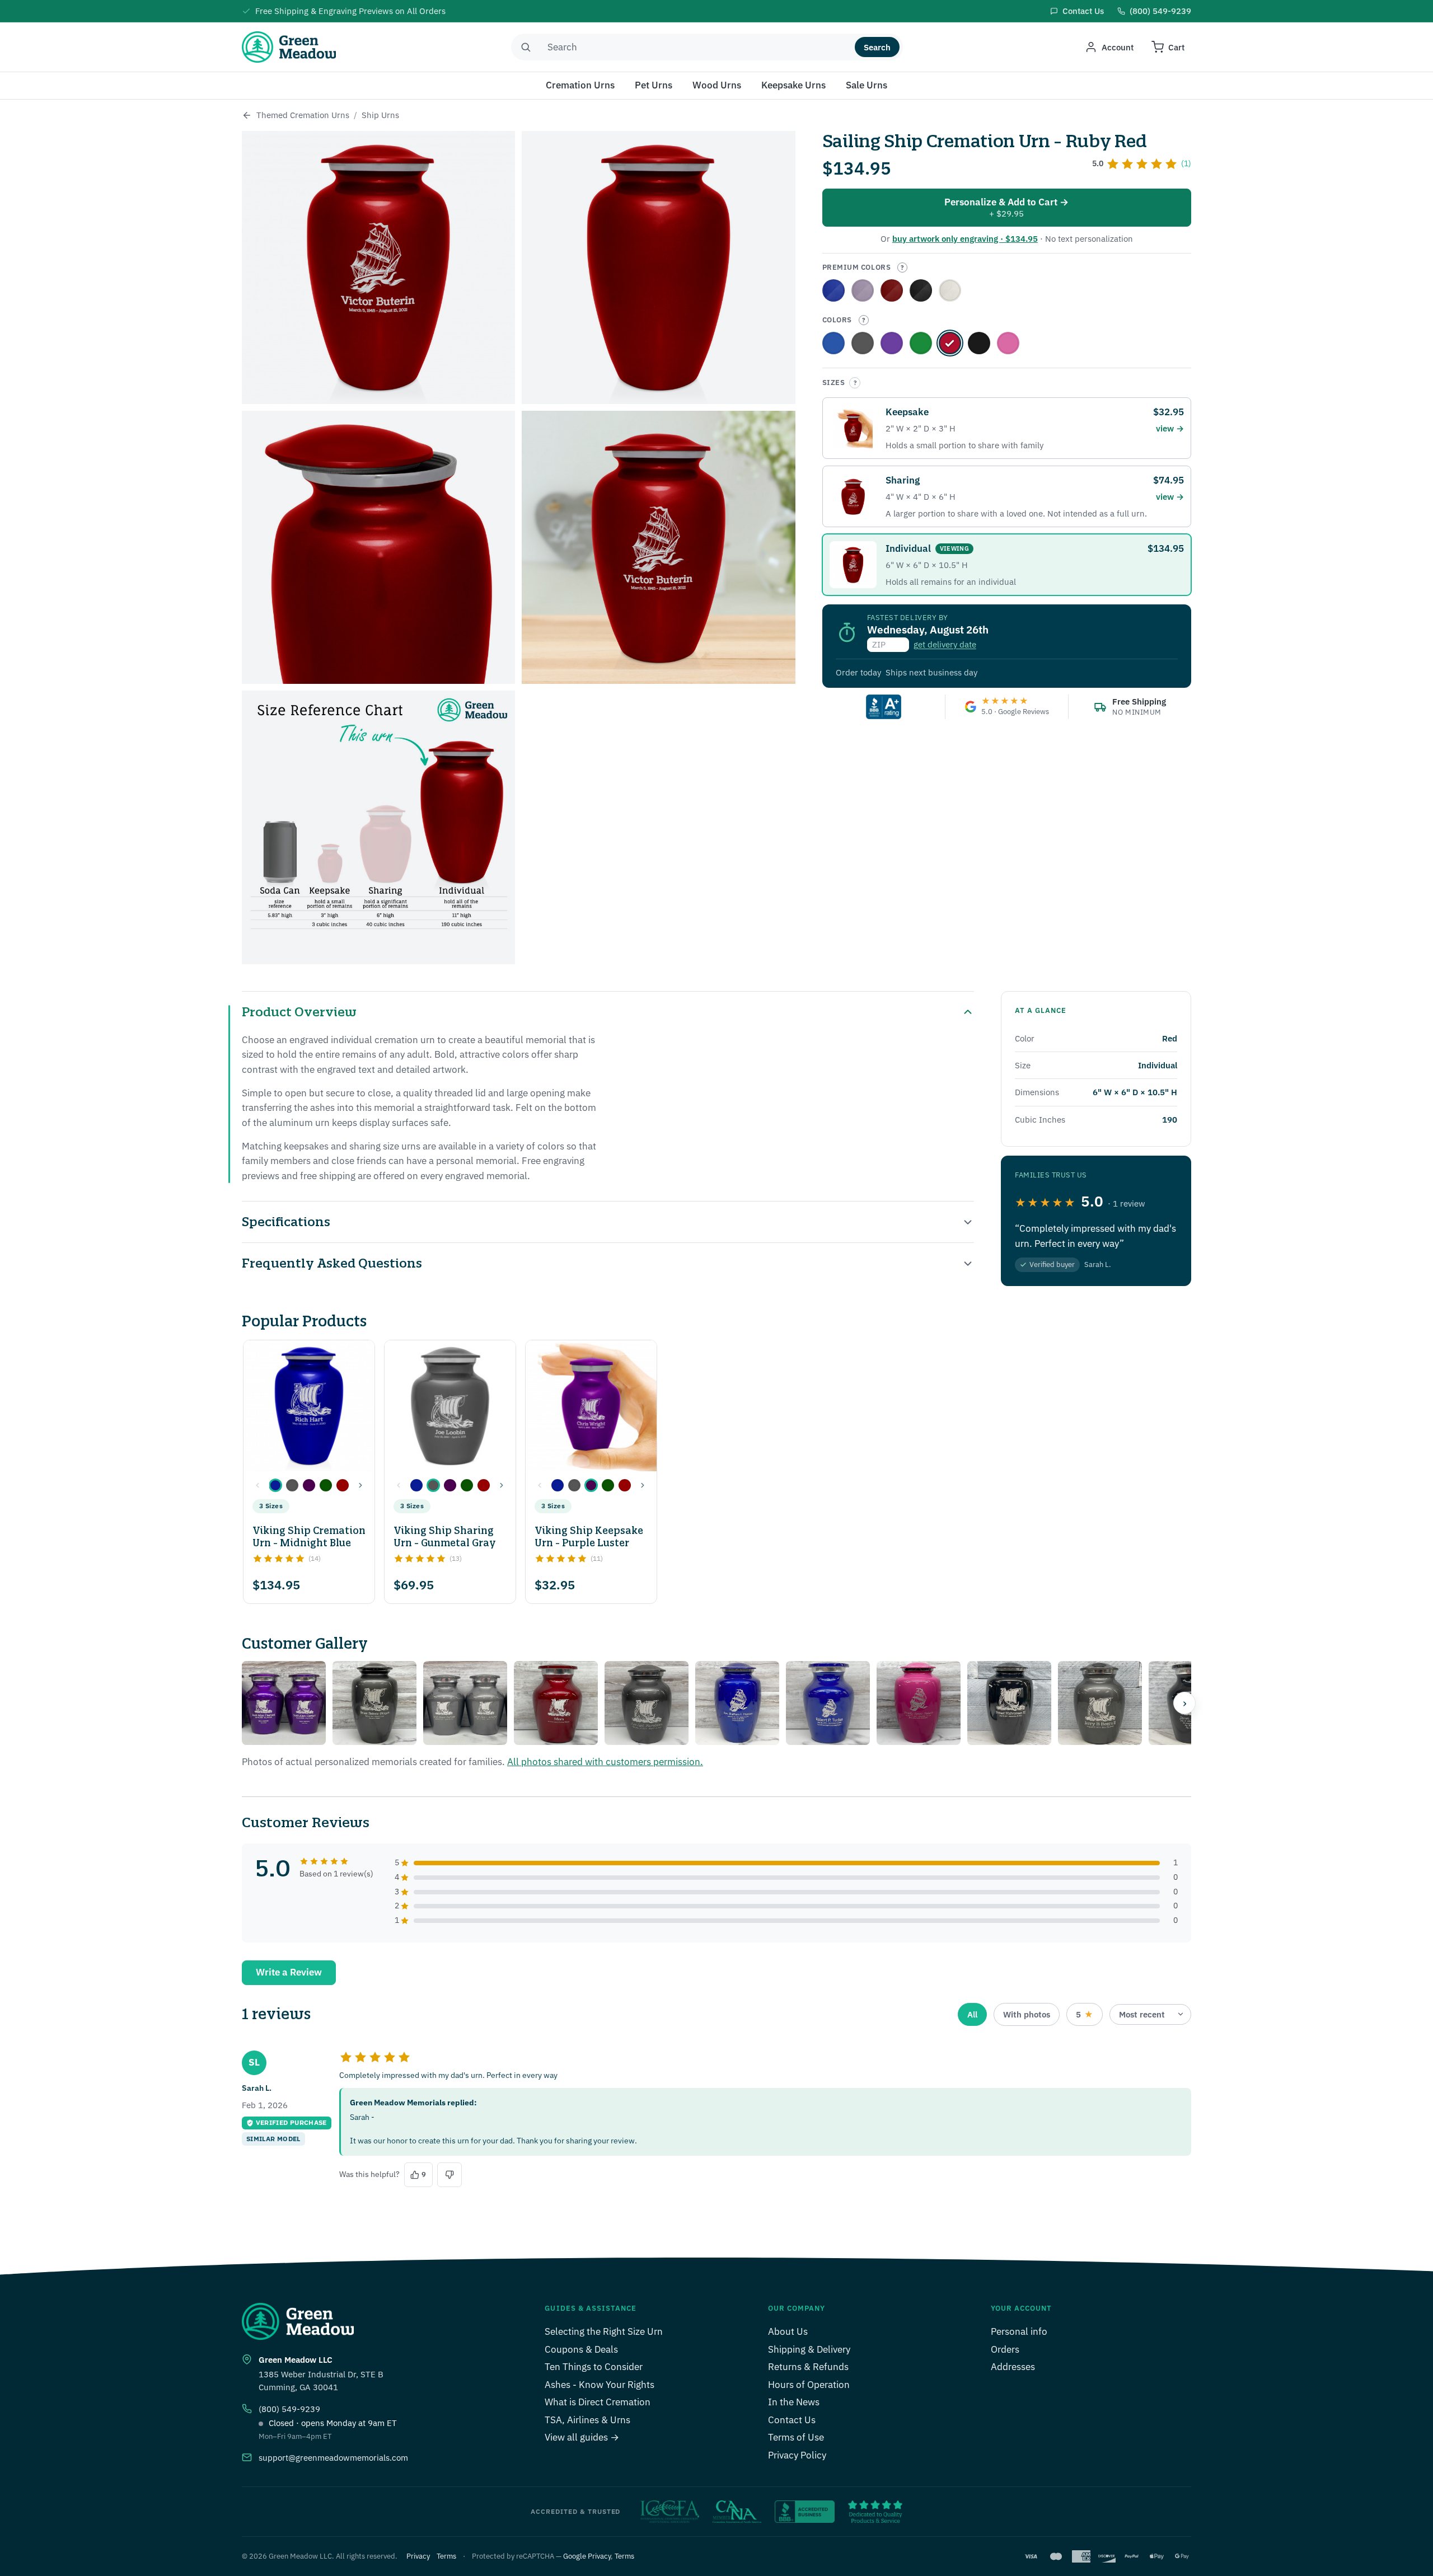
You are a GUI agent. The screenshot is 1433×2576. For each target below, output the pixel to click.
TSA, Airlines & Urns (587, 2420)
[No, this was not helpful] (449, 2175)
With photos (1027, 2014)
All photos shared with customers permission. (605, 1762)
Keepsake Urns (793, 85)
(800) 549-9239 (289, 2409)
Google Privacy (587, 2556)
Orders (1005, 2349)
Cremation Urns (580, 85)
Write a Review (289, 1972)
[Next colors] (360, 1485)
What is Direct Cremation (598, 2402)
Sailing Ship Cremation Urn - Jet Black (979, 343)
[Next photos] (1184, 1703)
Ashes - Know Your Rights (600, 2385)
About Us (788, 2331)
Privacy (418, 2556)
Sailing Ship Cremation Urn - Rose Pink (1008, 343)
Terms (446, 2556)
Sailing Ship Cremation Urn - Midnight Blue (833, 343)
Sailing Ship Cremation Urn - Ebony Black (921, 290)
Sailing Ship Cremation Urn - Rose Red (892, 290)
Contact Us (792, 2420)
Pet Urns (654, 85)
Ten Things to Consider (594, 2367)
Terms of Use (796, 2437)
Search (877, 47)
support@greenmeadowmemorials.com (333, 2458)
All (972, 2014)
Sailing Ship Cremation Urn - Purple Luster (892, 343)
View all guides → (582, 2437)
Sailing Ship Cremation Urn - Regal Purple (863, 290)
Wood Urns (717, 85)
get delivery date (945, 644)
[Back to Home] (247, 115)
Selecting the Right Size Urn (604, 2331)
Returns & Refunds (808, 2367)
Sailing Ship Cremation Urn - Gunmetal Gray (863, 343)
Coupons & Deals (581, 2349)
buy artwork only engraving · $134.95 (965, 239)
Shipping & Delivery (809, 2349)
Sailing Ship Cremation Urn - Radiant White (950, 290)
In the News (794, 2402)
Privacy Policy (797, 2455)
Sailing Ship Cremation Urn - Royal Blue (833, 290)
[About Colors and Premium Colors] (902, 268)
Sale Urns (867, 85)
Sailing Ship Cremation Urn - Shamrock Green (921, 343)
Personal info (1019, 2331)
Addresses (1013, 2367)
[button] (275, 1485)
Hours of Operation (809, 2385)
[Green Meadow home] (289, 47)
